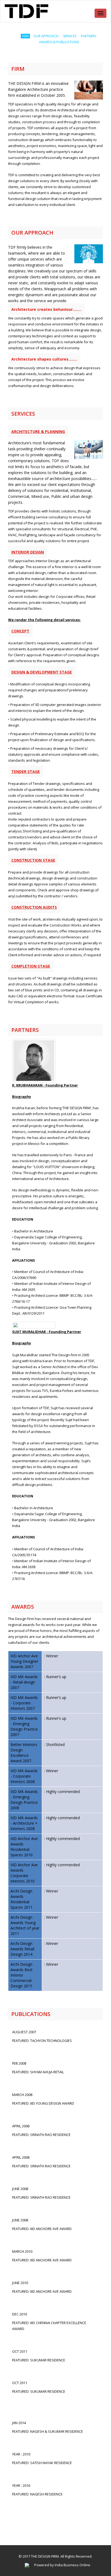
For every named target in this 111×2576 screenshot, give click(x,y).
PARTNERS (89, 36)
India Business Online (72, 2565)
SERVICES (70, 36)
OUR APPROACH (46, 36)
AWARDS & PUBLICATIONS (59, 42)
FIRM (25, 36)
